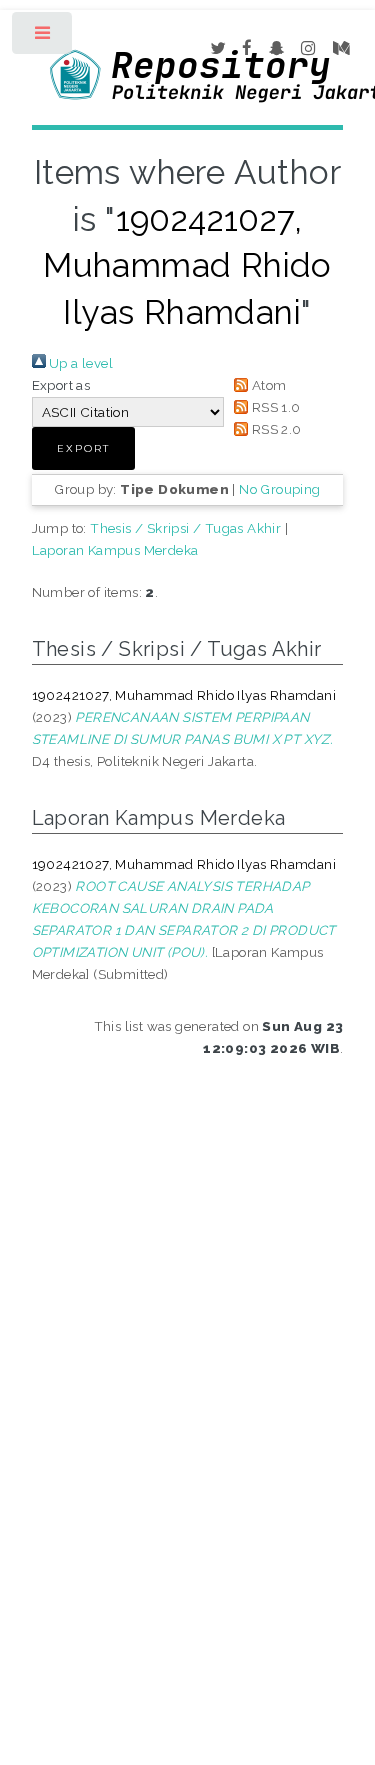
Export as (61, 385)
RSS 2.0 (274, 429)
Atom (267, 385)
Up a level (79, 363)
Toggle (43, 37)
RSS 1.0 (274, 407)
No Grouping (279, 489)
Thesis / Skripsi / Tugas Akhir (185, 528)
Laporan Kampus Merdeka (115, 550)
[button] (83, 448)
